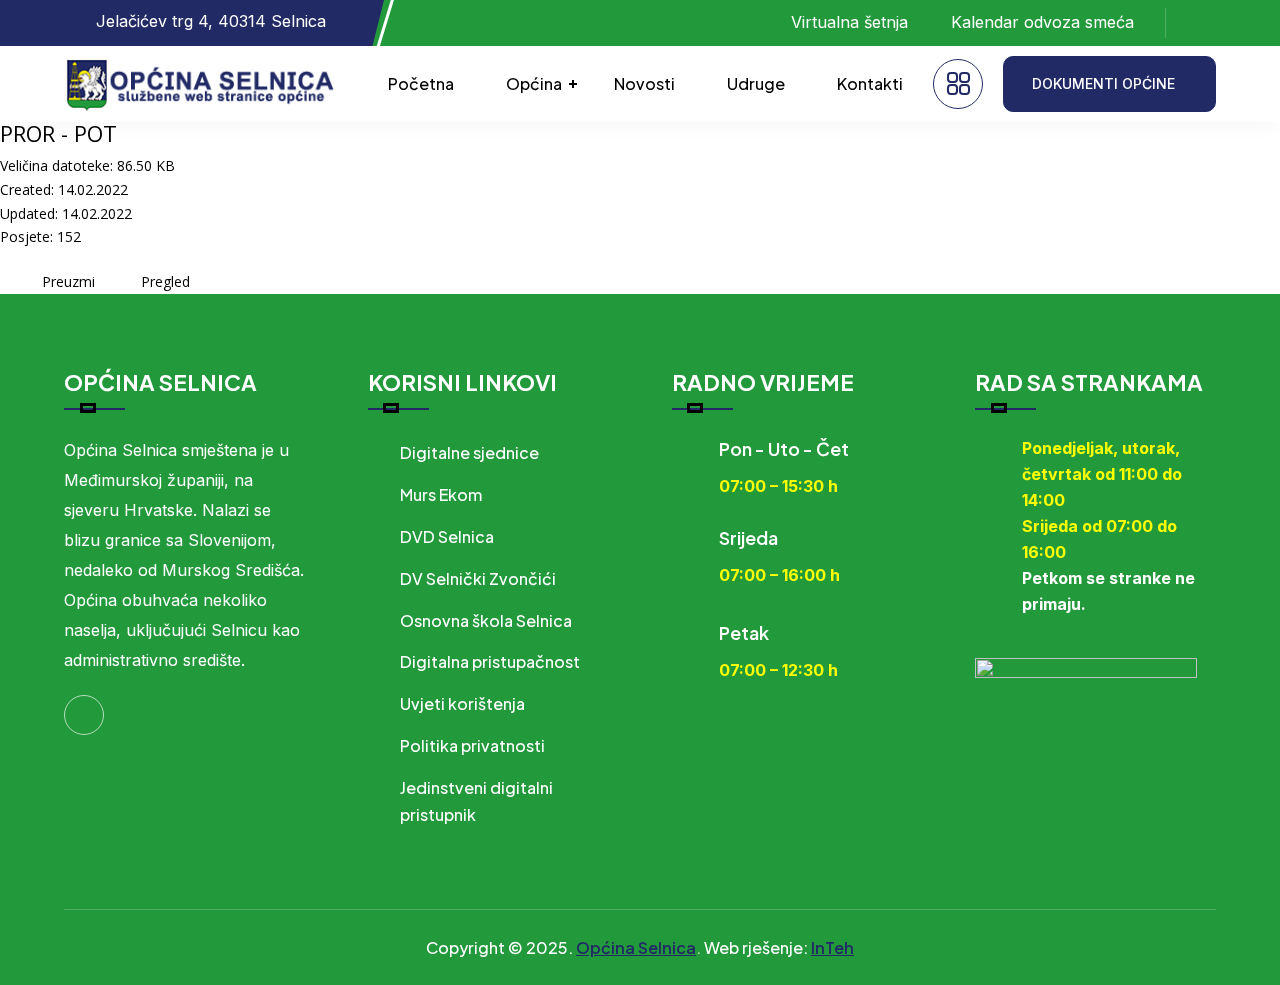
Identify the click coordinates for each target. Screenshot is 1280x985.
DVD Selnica (447, 536)
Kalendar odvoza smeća (1042, 22)
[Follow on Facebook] (1201, 23)
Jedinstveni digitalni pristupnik (476, 801)
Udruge (756, 83)
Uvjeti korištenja (462, 703)
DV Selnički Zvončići (478, 578)
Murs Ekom (441, 494)
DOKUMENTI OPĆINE (1103, 83)
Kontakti (870, 83)
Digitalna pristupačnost (490, 661)
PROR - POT (58, 133)
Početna (421, 83)
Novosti (644, 83)
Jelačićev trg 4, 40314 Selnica (211, 21)
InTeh (832, 947)
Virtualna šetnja (849, 22)
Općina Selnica (636, 947)
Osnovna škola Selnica (486, 620)
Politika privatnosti (472, 745)
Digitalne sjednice (469, 452)
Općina (534, 83)
